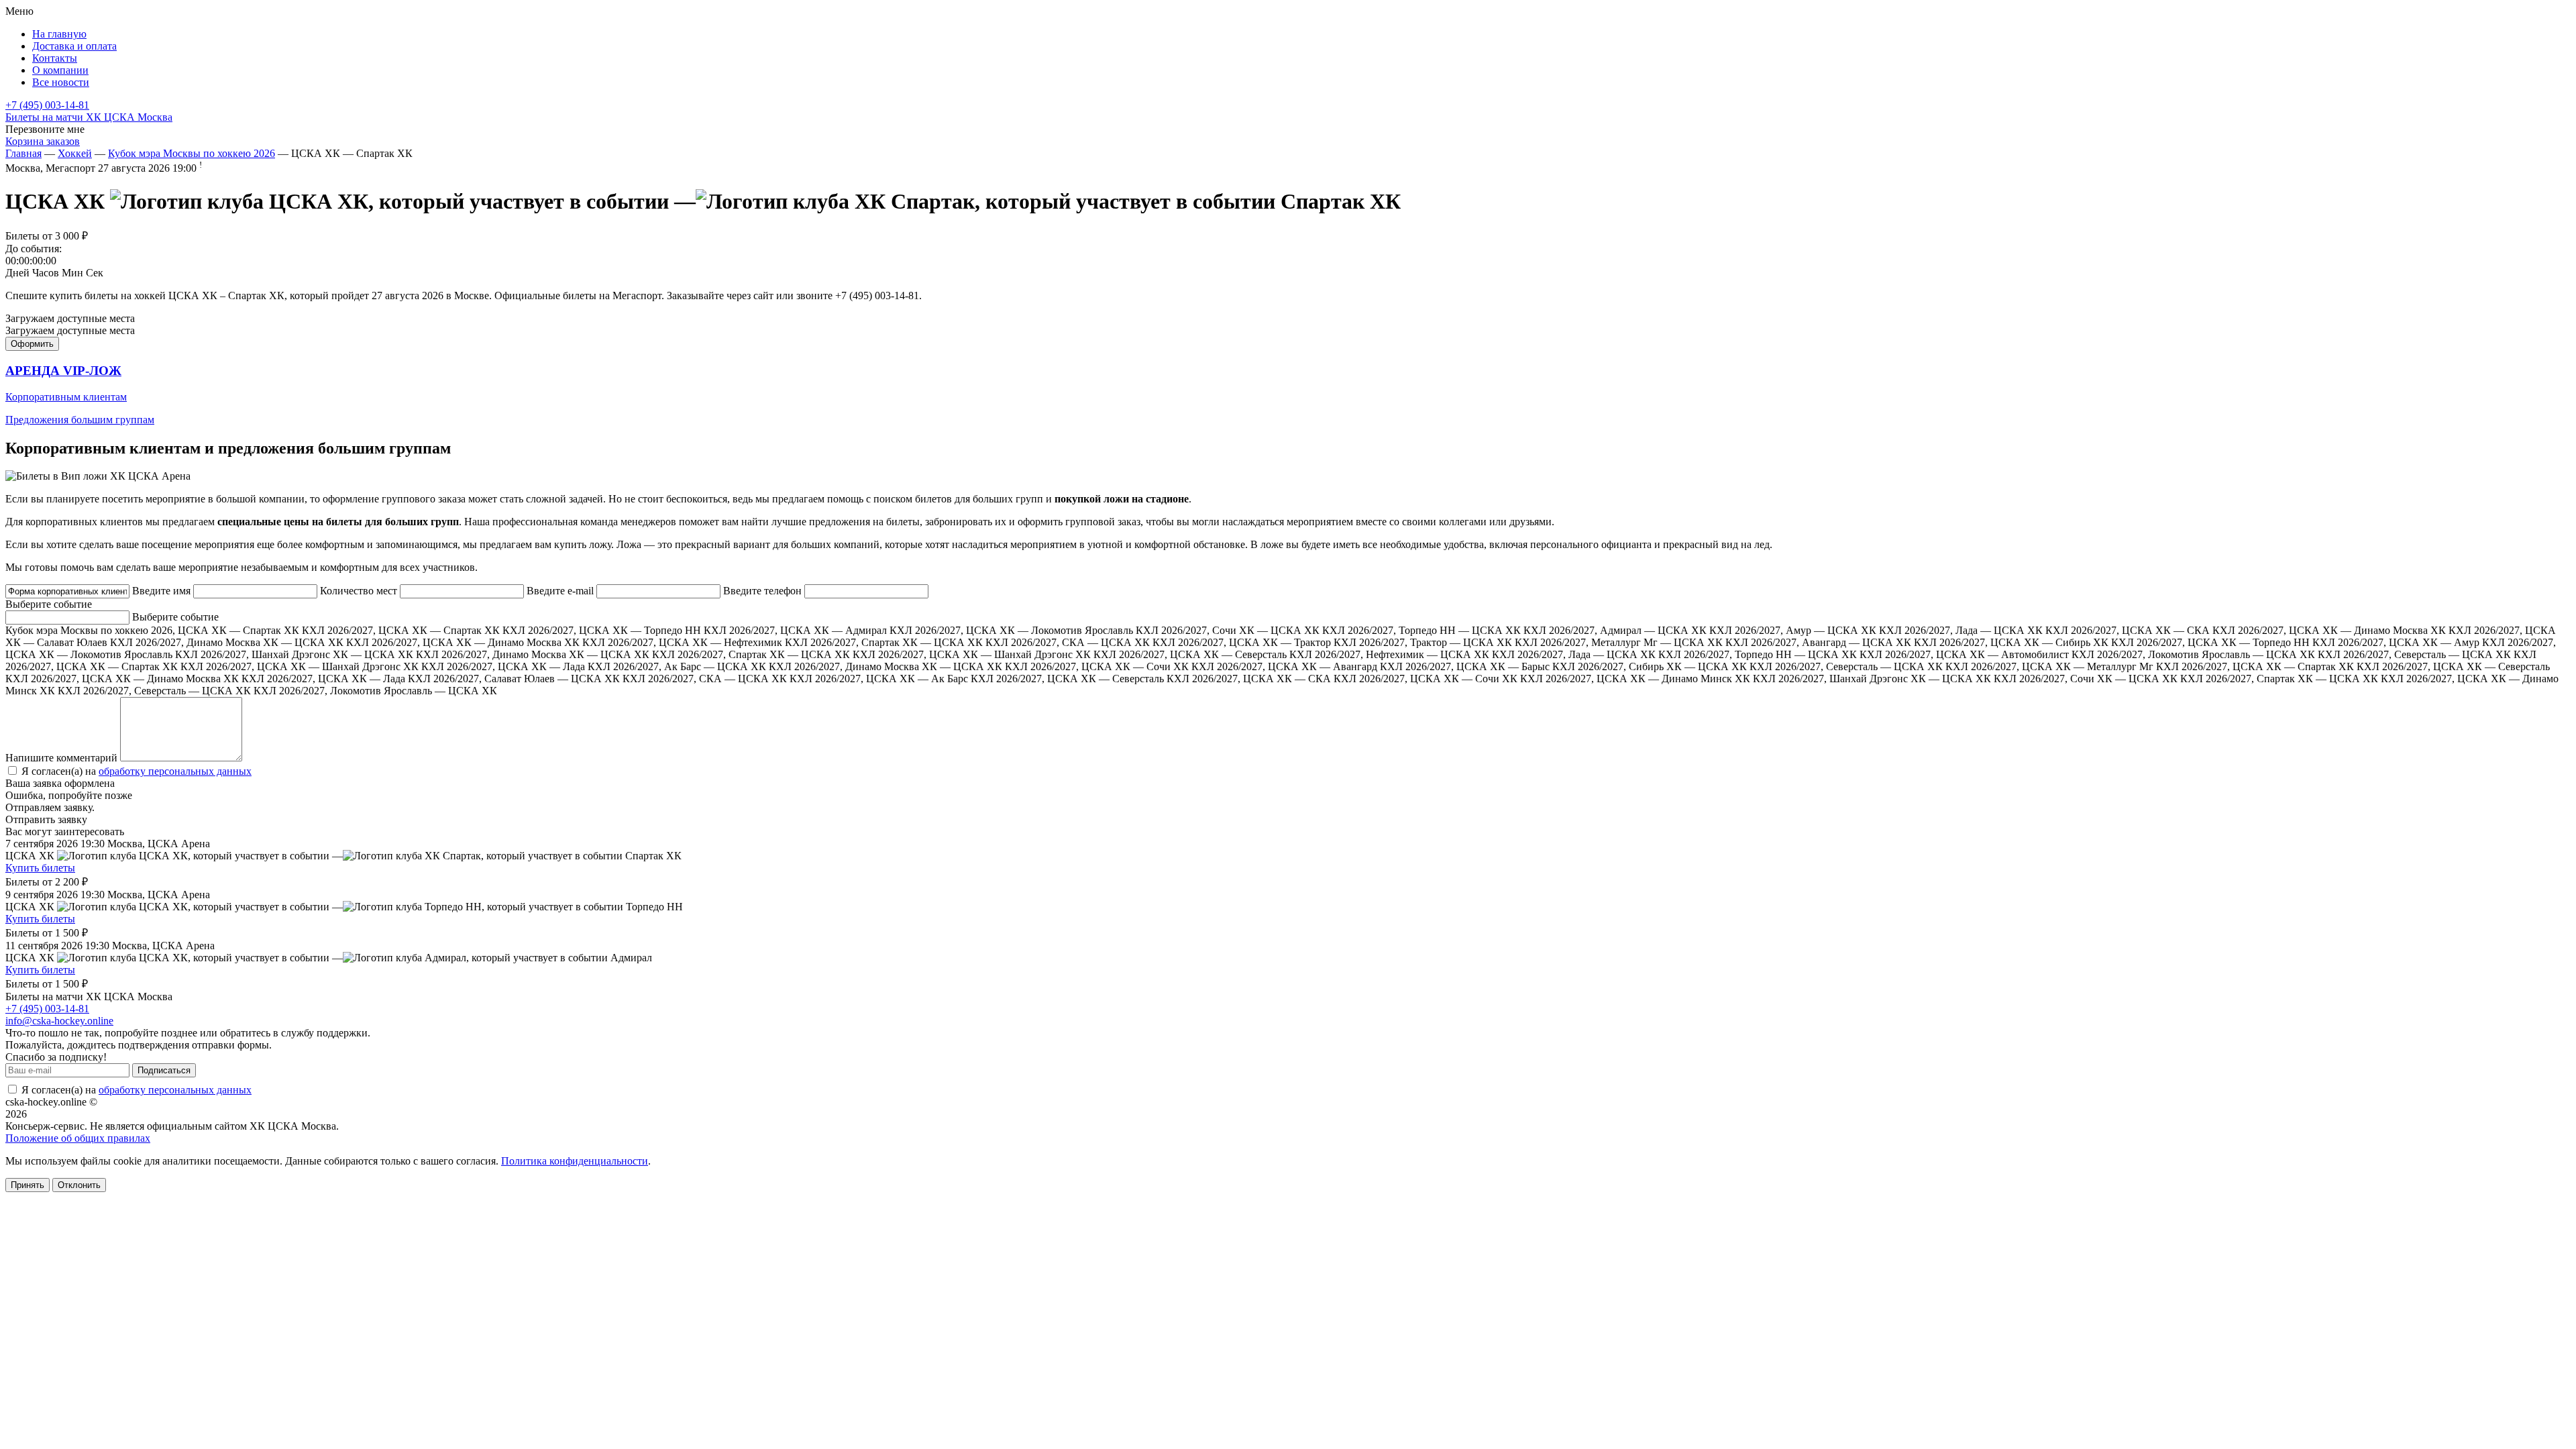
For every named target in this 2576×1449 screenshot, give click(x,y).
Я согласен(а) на (135, 771)
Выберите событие (49, 604)
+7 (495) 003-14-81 (47, 105)
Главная (23, 153)
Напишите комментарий (61, 758)
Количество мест (359, 591)
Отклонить (79, 1185)
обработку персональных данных (175, 771)
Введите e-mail (560, 591)
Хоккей (75, 153)
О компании (60, 70)
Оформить (32, 344)
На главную (59, 34)
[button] (1288, 395)
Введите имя (161, 591)
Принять (28, 1185)
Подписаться (164, 1070)
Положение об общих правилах (78, 1138)
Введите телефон (762, 591)
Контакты (55, 58)
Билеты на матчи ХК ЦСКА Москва (89, 117)
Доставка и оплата (74, 46)
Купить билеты (40, 868)
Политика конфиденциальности (575, 1161)
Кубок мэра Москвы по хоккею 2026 (192, 153)
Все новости (61, 82)
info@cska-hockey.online (59, 1021)
